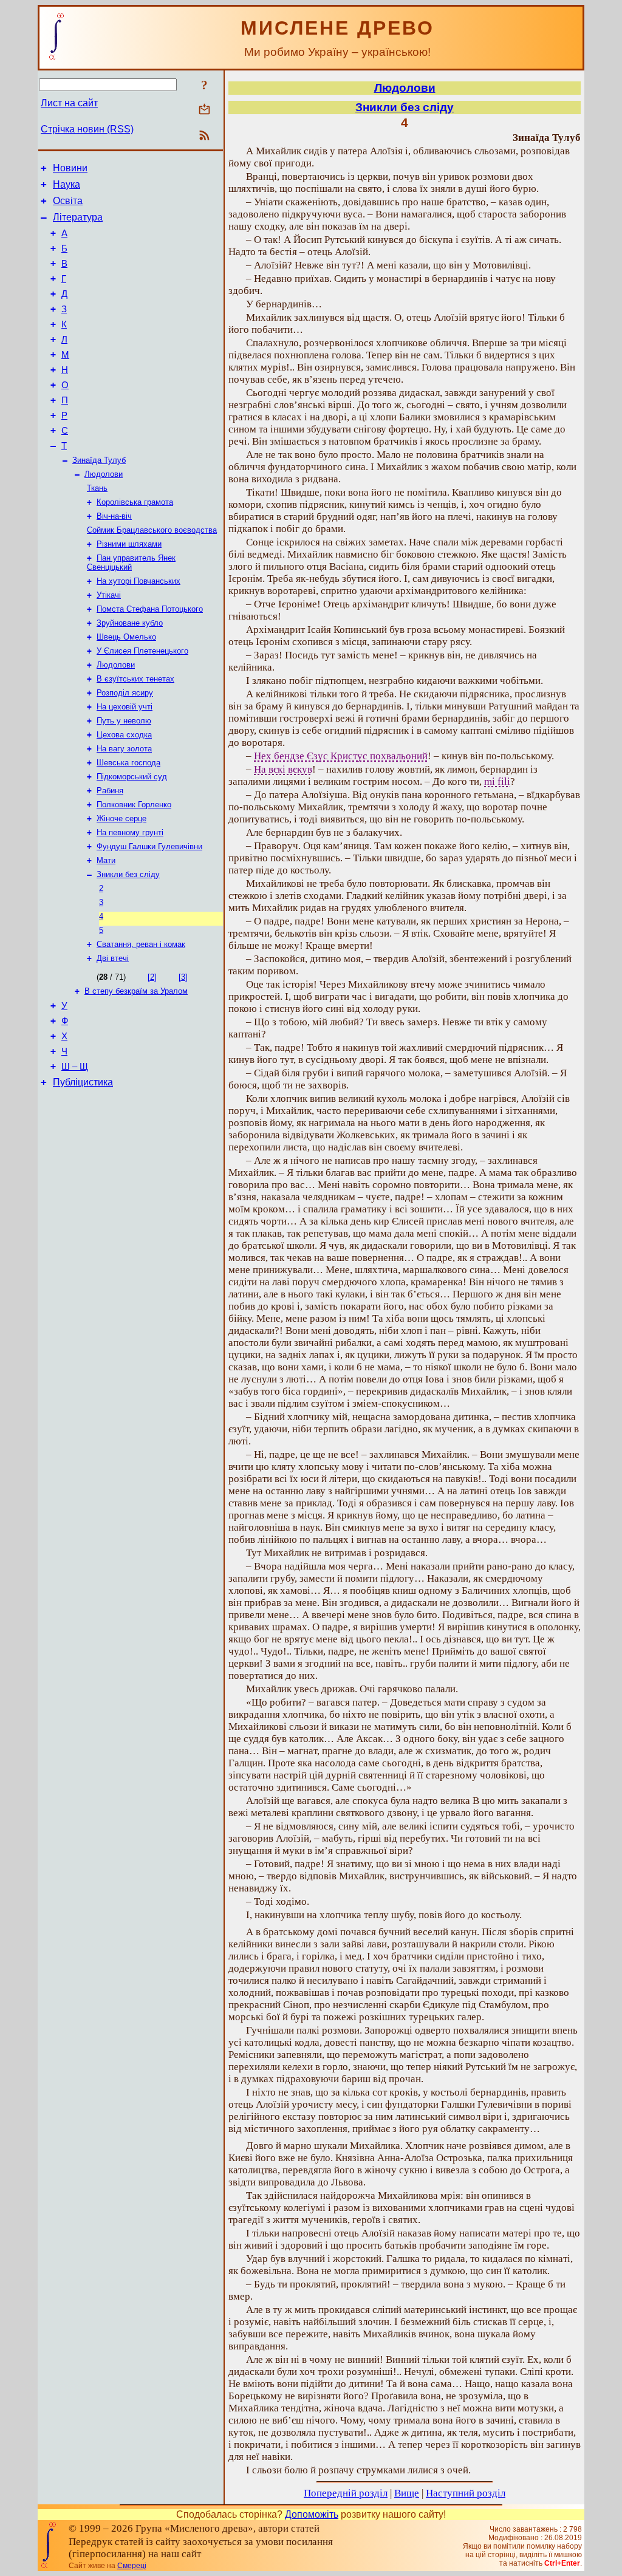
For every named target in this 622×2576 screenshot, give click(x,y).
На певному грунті (130, 832)
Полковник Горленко (134, 805)
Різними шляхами (129, 544)
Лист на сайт (69, 103)
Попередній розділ (346, 2493)
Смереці (132, 2566)
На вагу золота (124, 749)
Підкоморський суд (132, 777)
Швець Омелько (126, 637)
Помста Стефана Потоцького (150, 609)
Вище (407, 2493)
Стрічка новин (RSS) (87, 129)
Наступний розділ (466, 2493)
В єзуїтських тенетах (135, 679)
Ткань (97, 488)
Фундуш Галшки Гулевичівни (149, 846)
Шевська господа (128, 763)
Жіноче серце (121, 818)
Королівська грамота (135, 502)
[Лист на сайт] (204, 110)
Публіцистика (83, 1082)
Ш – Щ (75, 1067)
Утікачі (109, 595)
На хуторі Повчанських (138, 581)
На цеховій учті (125, 707)
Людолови (104, 474)
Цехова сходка (124, 735)
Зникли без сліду (128, 874)
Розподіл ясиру (125, 693)
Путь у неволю (124, 721)
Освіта (68, 201)
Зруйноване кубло (130, 623)
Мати (106, 860)
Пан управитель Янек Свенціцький (131, 562)
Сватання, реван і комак (141, 944)
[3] (183, 977)
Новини (70, 168)
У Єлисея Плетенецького (142, 651)
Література (78, 217)
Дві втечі (113, 958)
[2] (152, 977)
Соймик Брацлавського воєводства (152, 530)
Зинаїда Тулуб (99, 460)
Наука (67, 184)
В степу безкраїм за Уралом (136, 991)
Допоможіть (312, 2514)
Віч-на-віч (114, 516)
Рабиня (110, 791)
